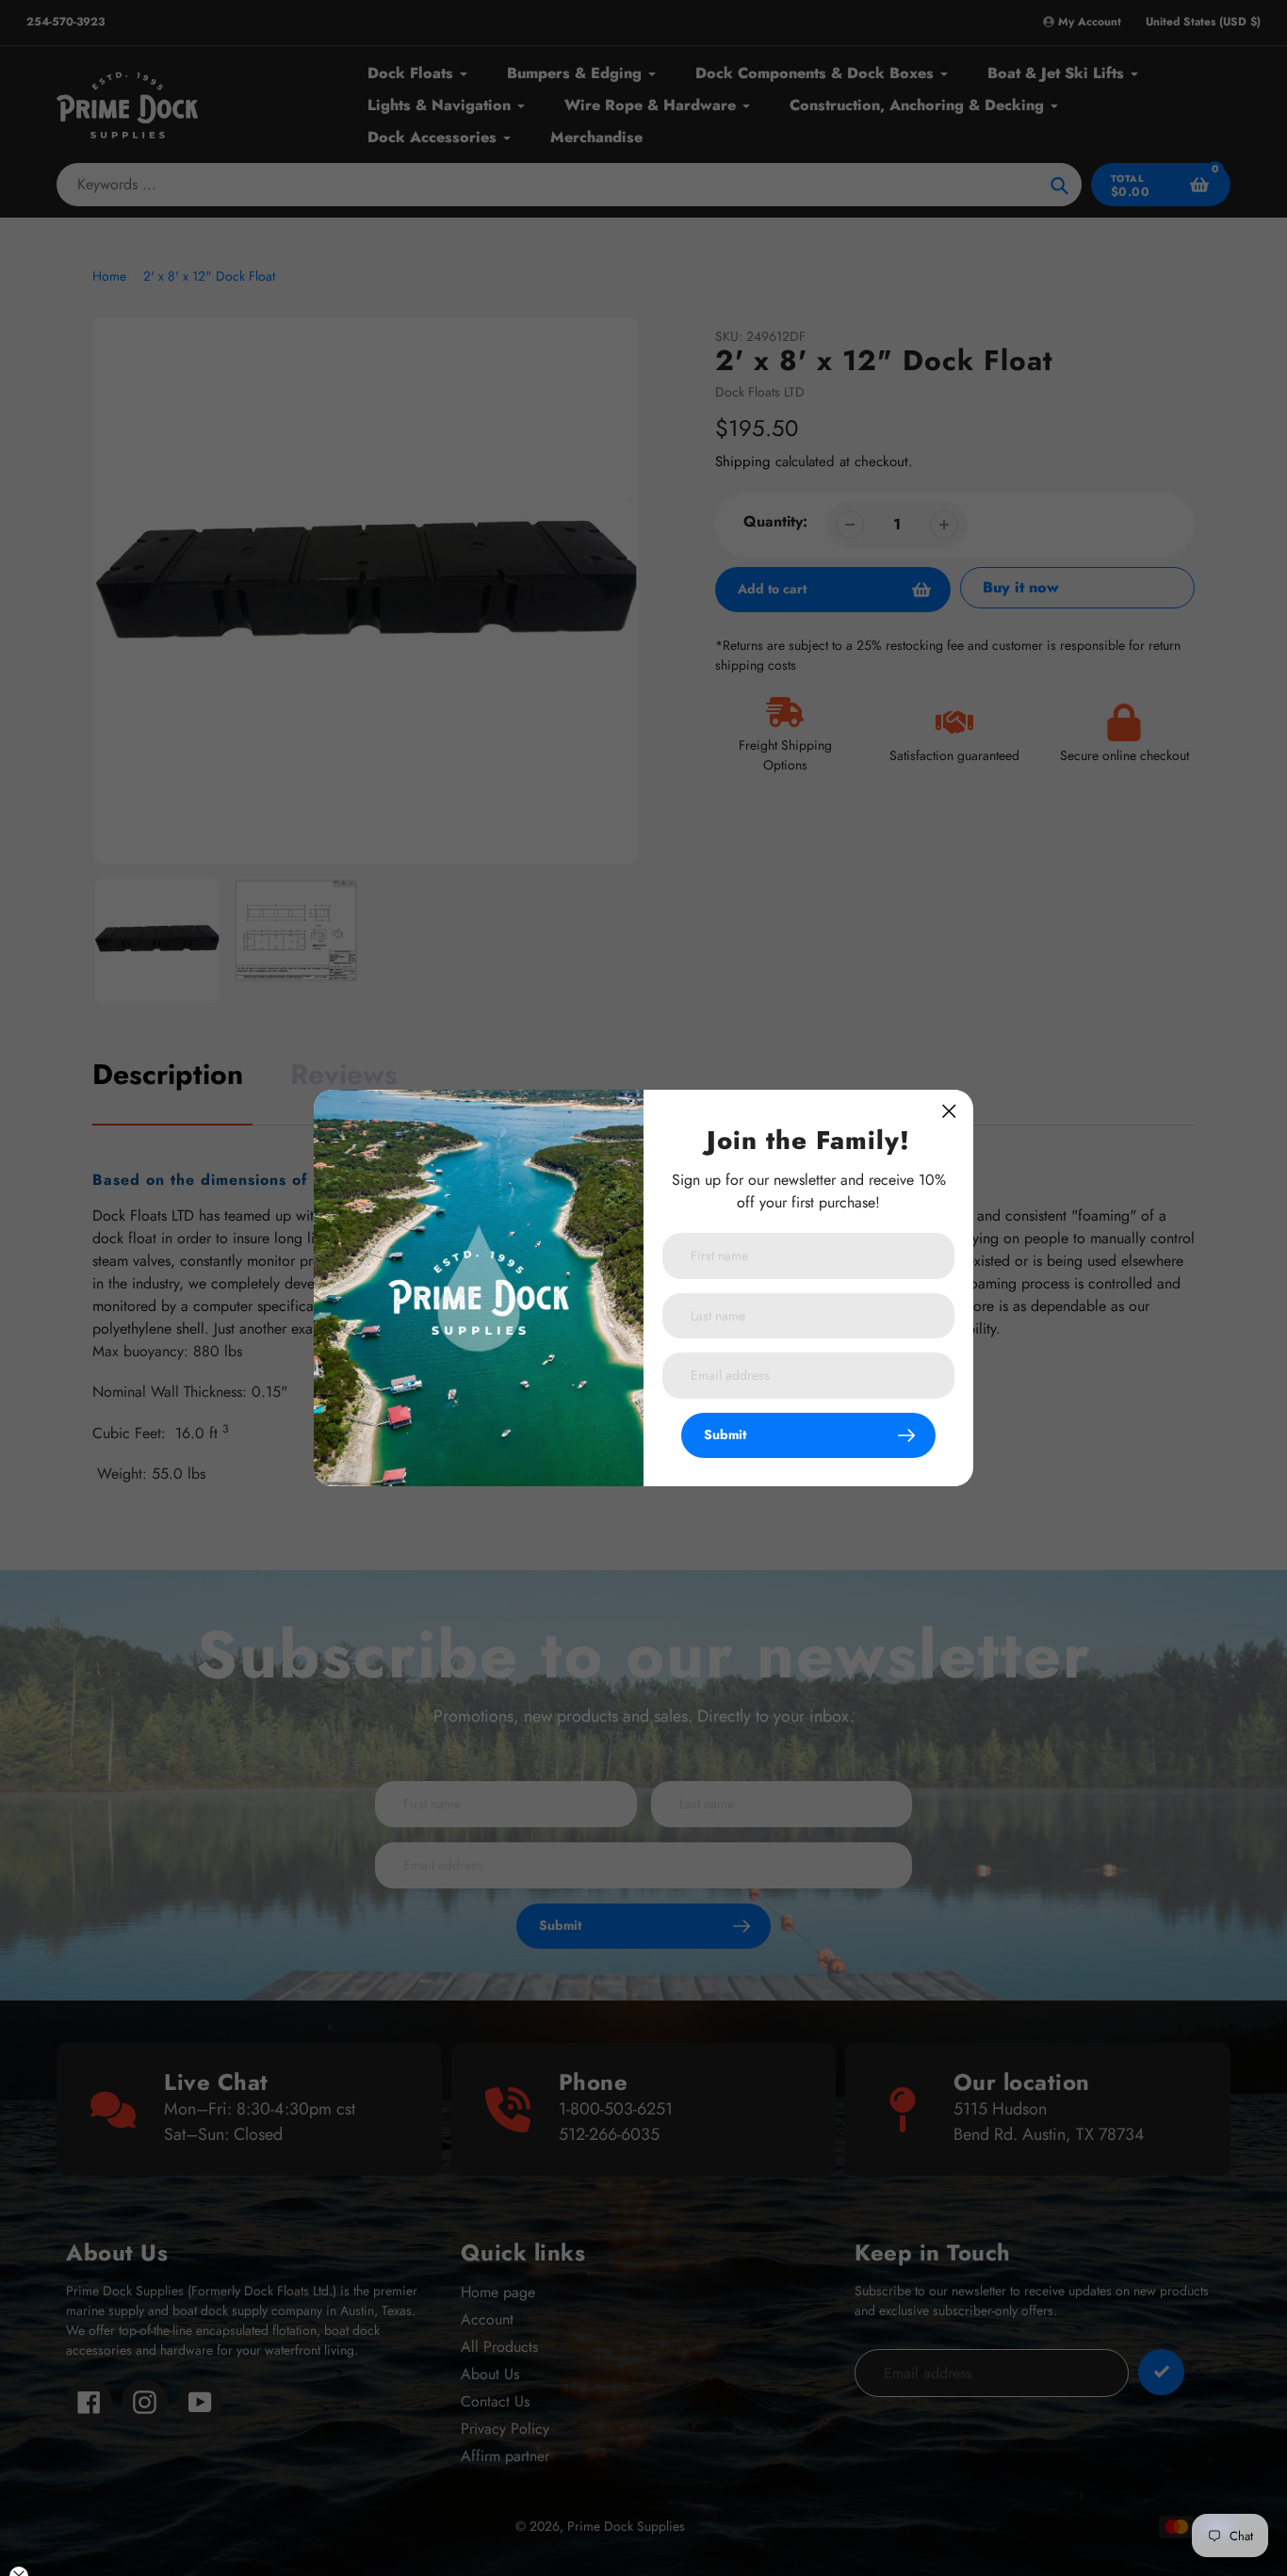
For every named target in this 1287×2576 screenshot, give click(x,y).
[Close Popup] (949, 1111)
